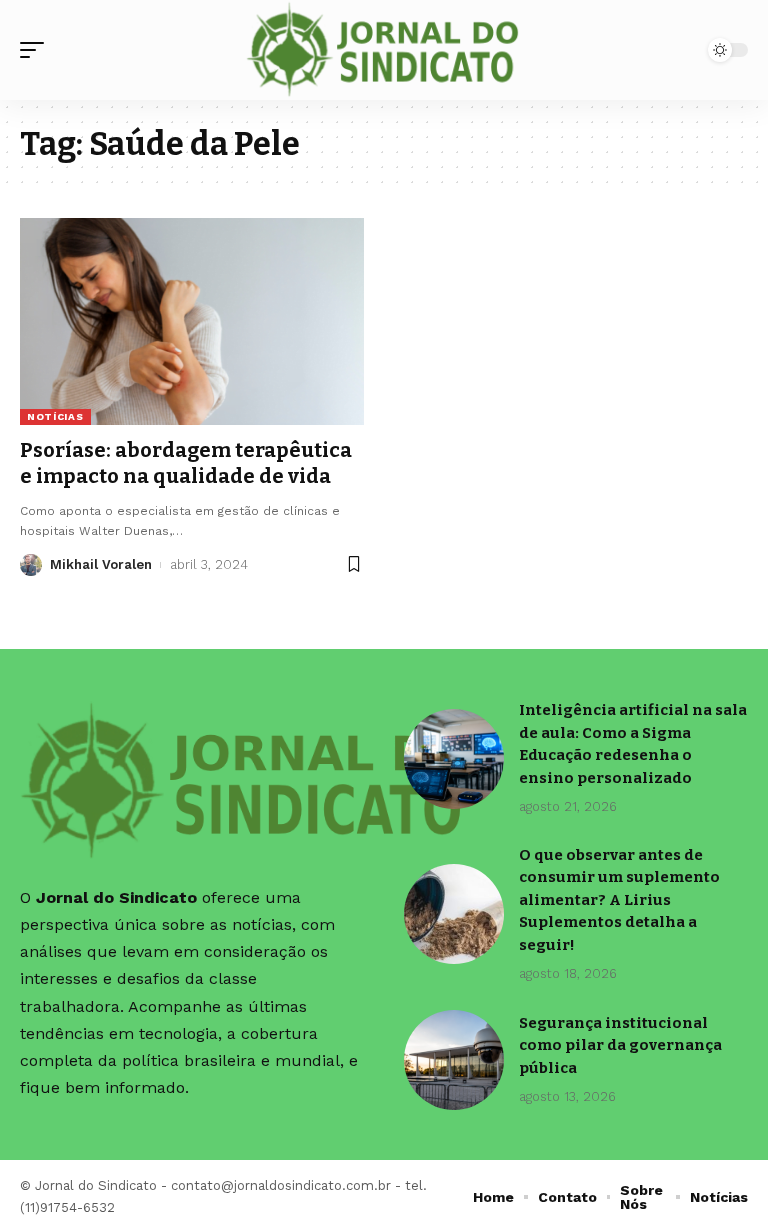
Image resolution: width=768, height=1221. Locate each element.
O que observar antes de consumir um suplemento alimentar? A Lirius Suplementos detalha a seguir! (619, 900)
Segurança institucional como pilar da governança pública (620, 1045)
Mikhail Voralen (101, 564)
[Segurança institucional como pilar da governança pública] (454, 1060)
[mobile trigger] (37, 50)
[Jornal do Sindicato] (384, 50)
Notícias (55, 416)
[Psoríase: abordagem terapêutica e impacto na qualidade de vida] (192, 321)
